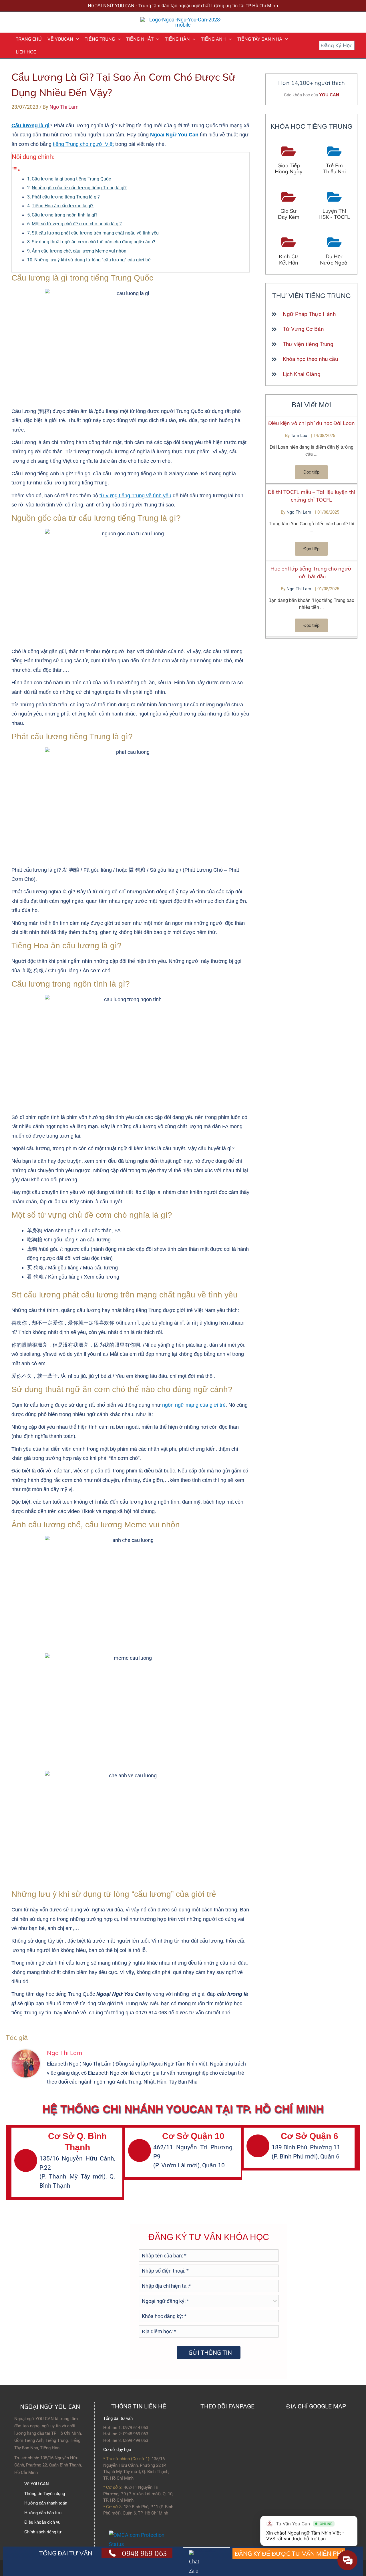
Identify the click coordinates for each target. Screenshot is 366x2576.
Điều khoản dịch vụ (42, 2522)
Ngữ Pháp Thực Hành (309, 314)
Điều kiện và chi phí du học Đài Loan (312, 423)
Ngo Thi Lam (299, 512)
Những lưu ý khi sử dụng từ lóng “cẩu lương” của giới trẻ (93, 260)
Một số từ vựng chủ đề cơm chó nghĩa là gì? (77, 224)
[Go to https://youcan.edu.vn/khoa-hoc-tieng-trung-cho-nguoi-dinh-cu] (289, 252)
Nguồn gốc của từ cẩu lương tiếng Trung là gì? (79, 188)
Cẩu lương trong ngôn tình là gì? (65, 215)
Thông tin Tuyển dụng (45, 2494)
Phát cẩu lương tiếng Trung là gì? (66, 197)
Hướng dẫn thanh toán (46, 2503)
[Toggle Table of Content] (16, 170)
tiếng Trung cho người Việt (83, 144)
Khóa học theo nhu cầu (310, 359)
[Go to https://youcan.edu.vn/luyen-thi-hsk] (334, 206)
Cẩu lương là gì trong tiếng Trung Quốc (71, 179)
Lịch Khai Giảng (302, 374)
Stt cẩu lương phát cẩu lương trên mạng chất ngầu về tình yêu (95, 233)
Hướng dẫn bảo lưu (43, 2513)
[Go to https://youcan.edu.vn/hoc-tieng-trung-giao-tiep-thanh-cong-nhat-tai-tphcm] (289, 161)
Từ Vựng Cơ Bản (303, 329)
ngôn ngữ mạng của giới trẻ (194, 1405)
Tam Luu (300, 436)
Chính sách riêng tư (43, 2532)
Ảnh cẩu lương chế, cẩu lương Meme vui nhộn (79, 251)
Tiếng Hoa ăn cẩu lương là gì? (63, 206)
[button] (76, 39)
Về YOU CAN (37, 2484)
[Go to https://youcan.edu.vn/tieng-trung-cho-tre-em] (334, 161)
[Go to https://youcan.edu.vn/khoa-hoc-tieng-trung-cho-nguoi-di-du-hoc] (334, 252)
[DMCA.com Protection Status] (143, 2539)
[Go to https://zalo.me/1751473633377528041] (207, 2562)
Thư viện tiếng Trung (308, 344)
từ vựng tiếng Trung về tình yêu (135, 496)
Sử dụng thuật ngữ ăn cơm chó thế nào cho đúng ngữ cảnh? (94, 242)
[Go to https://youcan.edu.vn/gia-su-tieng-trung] (289, 206)
